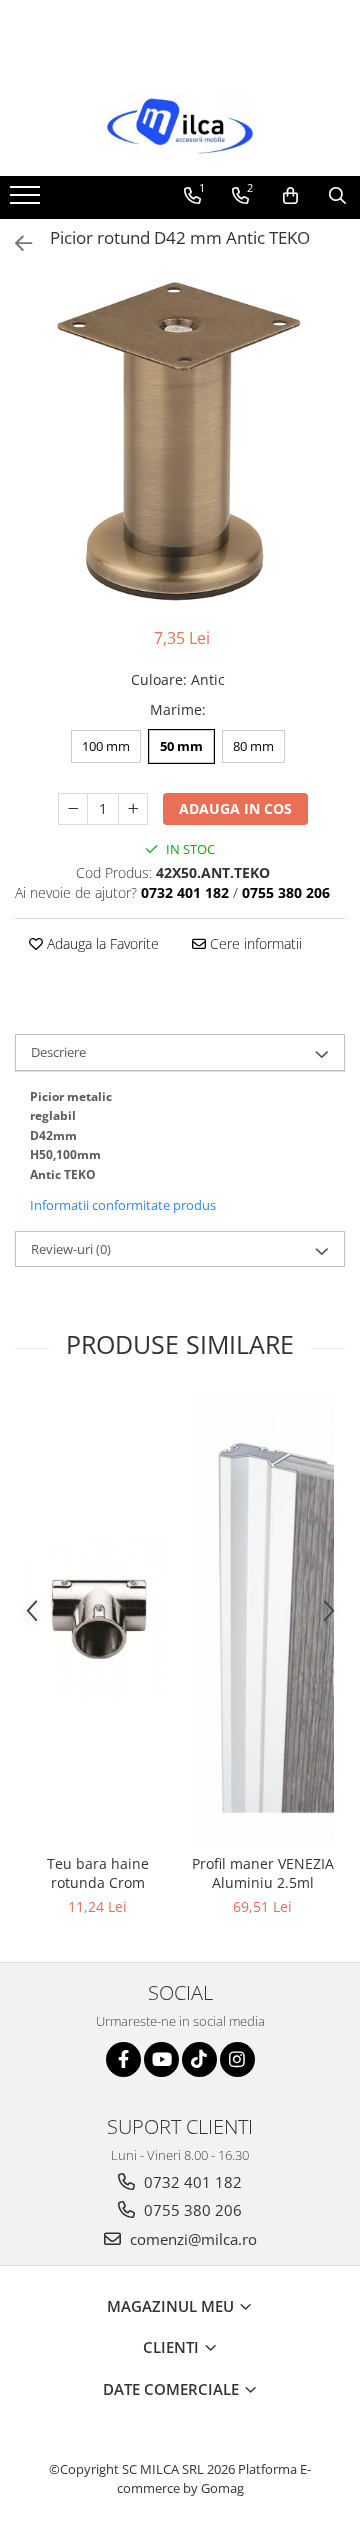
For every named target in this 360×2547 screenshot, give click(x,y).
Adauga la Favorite (101, 943)
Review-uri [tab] (71, 1249)
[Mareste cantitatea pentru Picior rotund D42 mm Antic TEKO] (133, 809)
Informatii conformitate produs (123, 1205)
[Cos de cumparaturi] (290, 196)
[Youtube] (161, 2059)
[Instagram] (237, 2059)
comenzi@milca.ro (191, 2239)
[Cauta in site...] (337, 196)
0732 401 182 (191, 2182)
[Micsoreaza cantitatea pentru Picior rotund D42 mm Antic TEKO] (73, 809)
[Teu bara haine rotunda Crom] (97, 1619)
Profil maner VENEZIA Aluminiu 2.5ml (263, 1873)
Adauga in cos (235, 808)
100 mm (106, 746)
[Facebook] (123, 2059)
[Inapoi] (15, 243)
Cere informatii (254, 943)
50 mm (181, 746)
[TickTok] (199, 2059)
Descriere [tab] (58, 1052)
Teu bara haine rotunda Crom (98, 1873)
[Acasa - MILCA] (180, 126)
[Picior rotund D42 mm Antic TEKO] (180, 442)
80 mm (253, 746)
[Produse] (27, 201)
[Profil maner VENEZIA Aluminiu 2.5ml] (262, 1619)
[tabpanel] (180, 442)
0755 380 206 (191, 2210)
